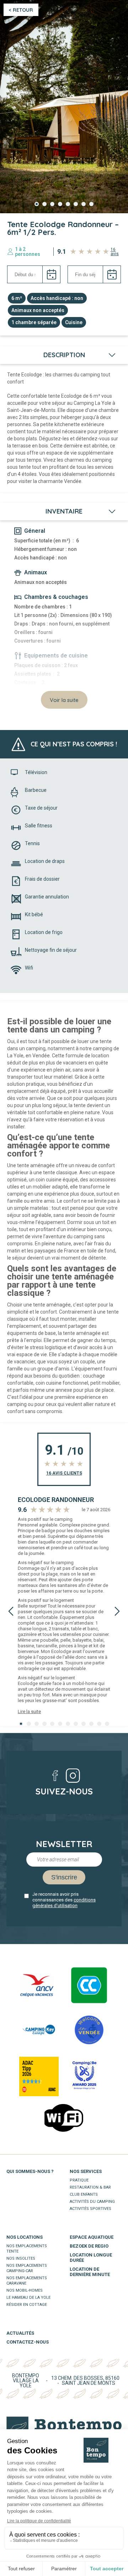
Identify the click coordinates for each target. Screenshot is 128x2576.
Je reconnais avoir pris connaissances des (64, 1900)
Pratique (79, 2180)
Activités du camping (92, 2202)
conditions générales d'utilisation (64, 1903)
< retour (21, 10)
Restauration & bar (90, 2187)
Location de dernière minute (90, 2272)
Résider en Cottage (27, 2305)
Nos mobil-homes (25, 2290)
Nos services (86, 2171)
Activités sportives (90, 2209)
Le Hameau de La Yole (28, 2298)
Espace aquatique (92, 2237)
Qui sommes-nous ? (30, 2171)
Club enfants (84, 2194)
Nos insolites (21, 2258)
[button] (37, 204)
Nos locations (25, 2237)
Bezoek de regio (89, 2246)
